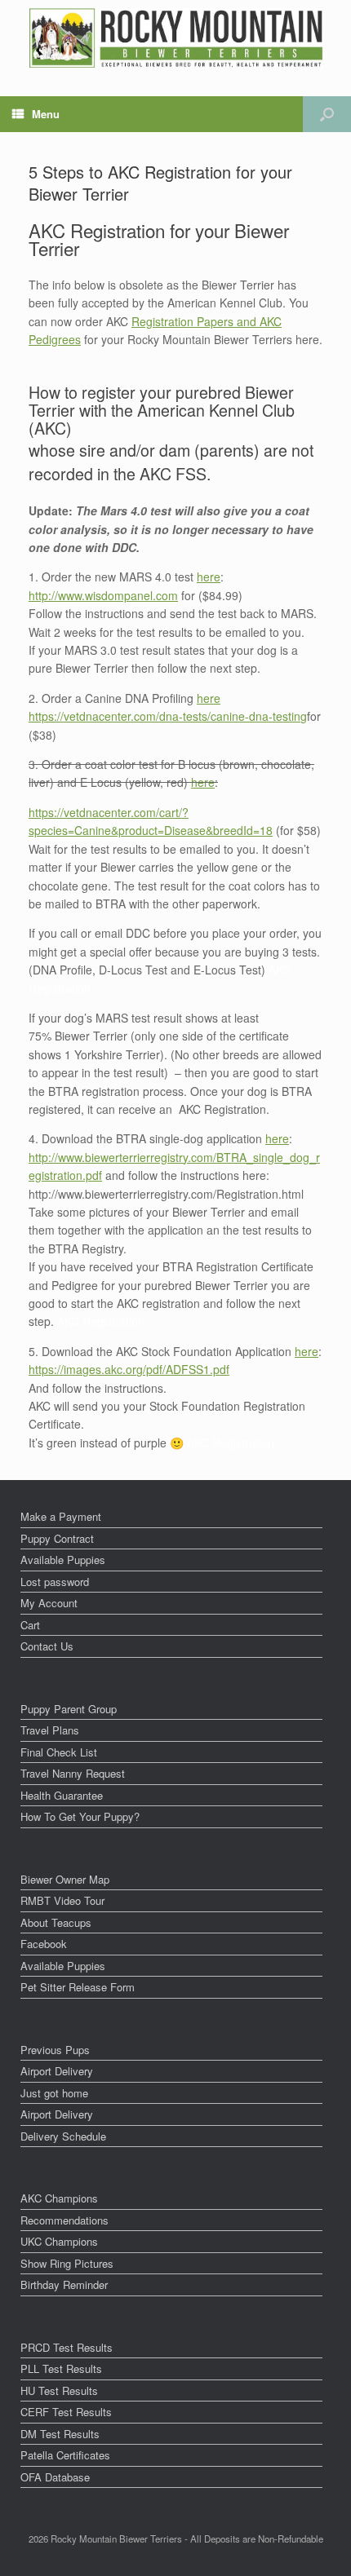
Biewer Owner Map (65, 1879)
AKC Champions (59, 2198)
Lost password (55, 1582)
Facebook (44, 1944)
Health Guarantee (62, 1795)
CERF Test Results (66, 2412)
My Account (49, 1603)
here (209, 577)
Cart (30, 1625)
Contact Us (47, 1646)
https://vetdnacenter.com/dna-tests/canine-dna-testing (168, 716)
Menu (46, 114)
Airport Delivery (57, 2071)
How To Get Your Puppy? (80, 1816)
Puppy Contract (57, 1538)
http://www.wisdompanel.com (103, 595)
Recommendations (64, 2220)
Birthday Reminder (64, 2284)
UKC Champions (59, 2241)
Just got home (54, 2093)
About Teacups (56, 1922)
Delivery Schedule (63, 2136)
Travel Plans (50, 1730)
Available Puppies (63, 1560)
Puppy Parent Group (69, 1709)
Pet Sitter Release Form (78, 1987)
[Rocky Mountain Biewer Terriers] (176, 38)
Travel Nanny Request (73, 1773)
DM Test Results (60, 2434)
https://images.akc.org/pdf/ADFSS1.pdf (129, 1369)
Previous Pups (55, 2050)
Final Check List (59, 1752)
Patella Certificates (65, 2455)
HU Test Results (59, 2390)
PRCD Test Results (67, 2347)
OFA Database (55, 2477)
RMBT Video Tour (62, 1900)
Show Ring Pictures (67, 2263)
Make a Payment (61, 1516)
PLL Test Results (61, 2368)
